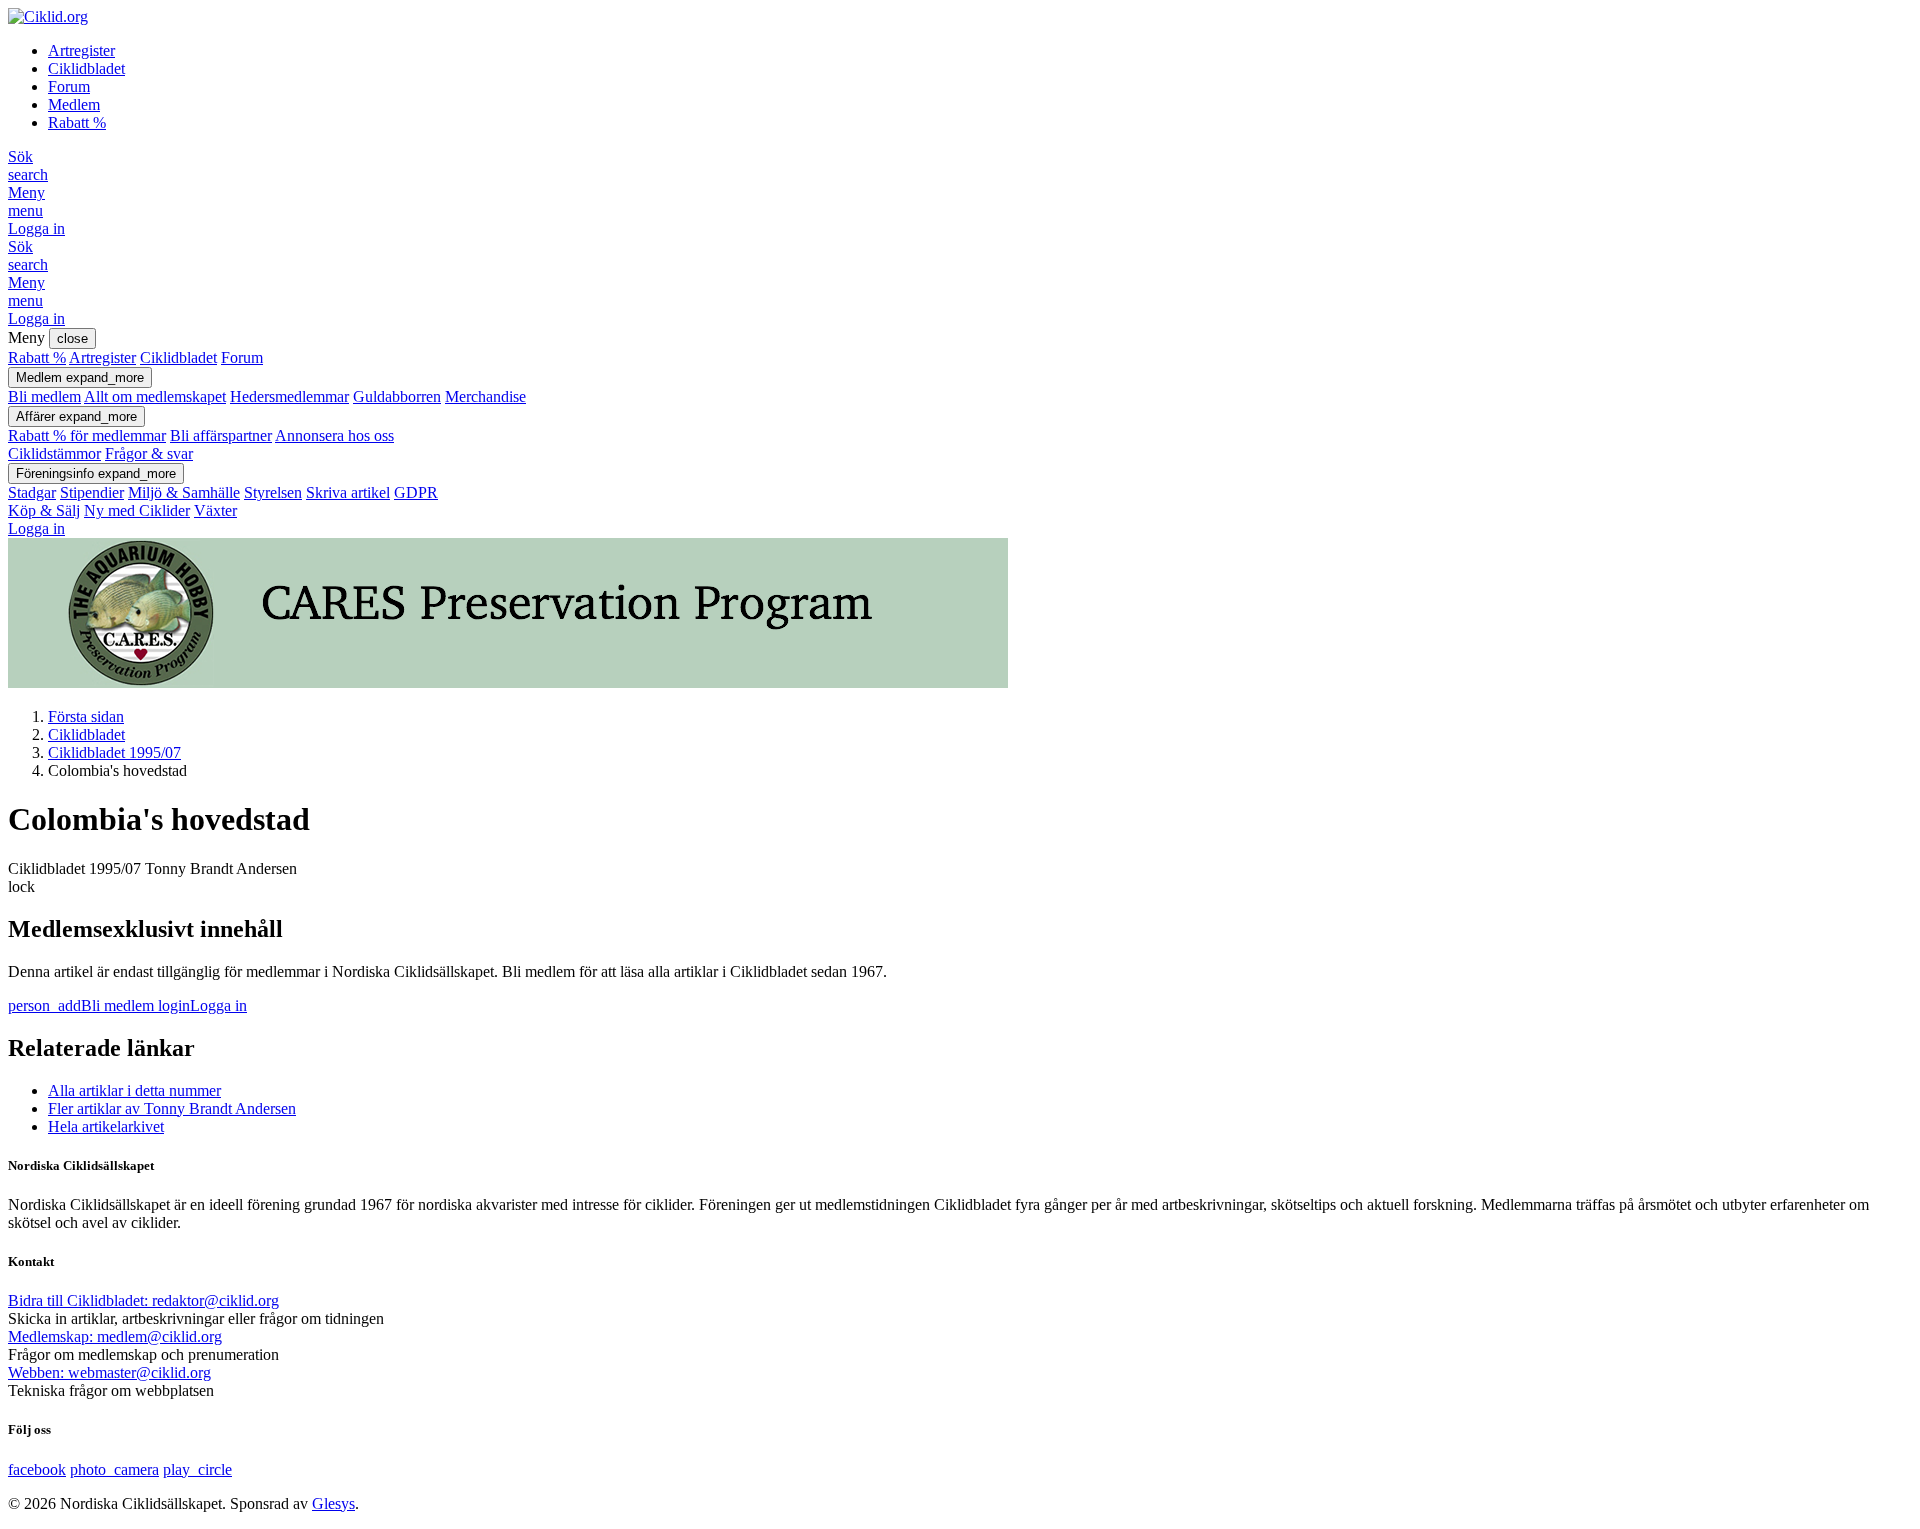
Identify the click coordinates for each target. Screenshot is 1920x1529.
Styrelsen (273, 492)
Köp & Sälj (44, 510)
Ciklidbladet (86, 68)
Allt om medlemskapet (155, 396)
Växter (215, 510)
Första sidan (86, 716)
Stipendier (92, 492)
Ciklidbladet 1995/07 (114, 752)
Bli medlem (44, 396)
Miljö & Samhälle (184, 492)
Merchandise (485, 396)
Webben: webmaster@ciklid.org (109, 1372)
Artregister (81, 50)
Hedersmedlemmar (289, 396)
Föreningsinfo (96, 473)
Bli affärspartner (221, 435)
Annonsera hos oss (334, 435)
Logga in (36, 228)
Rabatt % (77, 122)
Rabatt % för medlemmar (87, 435)
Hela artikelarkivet (106, 1126)
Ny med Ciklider (137, 510)
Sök (28, 165)
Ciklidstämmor (54, 453)
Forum (69, 86)
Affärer (76, 416)
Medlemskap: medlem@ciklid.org (115, 1336)
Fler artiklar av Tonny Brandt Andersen (172, 1108)
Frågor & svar (149, 453)
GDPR (416, 492)
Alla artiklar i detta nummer (134, 1090)
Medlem (74, 104)
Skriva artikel (348, 492)
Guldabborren (397, 396)
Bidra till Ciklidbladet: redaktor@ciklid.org (143, 1300)
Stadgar (32, 492)
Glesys (333, 1503)
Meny (26, 201)
